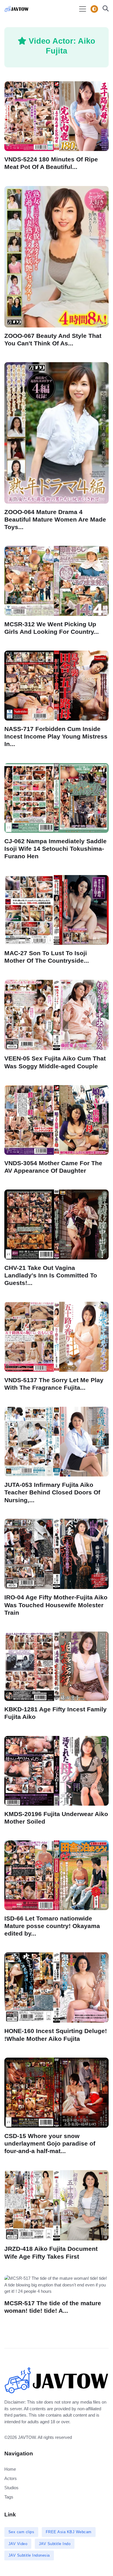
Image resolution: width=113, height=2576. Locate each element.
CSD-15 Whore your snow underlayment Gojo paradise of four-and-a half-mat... (50, 2143)
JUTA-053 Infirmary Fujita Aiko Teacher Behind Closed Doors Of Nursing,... (52, 1492)
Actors (11, 2478)
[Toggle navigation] (83, 9)
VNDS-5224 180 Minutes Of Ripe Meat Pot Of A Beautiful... (51, 163)
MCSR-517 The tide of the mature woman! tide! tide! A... (53, 2307)
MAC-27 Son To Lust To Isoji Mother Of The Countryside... (47, 957)
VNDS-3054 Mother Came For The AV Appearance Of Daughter (53, 1167)
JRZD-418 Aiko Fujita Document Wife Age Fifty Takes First (51, 2252)
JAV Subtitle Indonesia (29, 2555)
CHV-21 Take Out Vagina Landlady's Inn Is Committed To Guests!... (51, 1275)
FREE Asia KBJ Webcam (69, 2532)
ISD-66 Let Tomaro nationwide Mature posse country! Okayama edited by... (52, 1926)
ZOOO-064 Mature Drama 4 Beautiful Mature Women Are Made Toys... (55, 519)
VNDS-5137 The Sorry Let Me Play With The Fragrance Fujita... (54, 1384)
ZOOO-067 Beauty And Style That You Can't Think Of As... (53, 339)
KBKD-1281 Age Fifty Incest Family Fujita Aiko (55, 1713)
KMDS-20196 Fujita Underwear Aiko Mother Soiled (56, 1818)
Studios (11, 2488)
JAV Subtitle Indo (55, 2544)
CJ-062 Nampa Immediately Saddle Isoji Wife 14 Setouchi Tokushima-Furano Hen (55, 848)
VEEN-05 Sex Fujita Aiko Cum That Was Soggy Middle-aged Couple (55, 1062)
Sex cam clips (21, 2532)
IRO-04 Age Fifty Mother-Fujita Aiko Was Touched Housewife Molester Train (56, 1605)
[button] (104, 9)
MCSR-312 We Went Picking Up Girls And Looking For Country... (52, 628)
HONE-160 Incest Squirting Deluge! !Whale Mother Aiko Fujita (56, 2035)
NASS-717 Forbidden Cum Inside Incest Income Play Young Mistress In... (56, 736)
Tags (9, 2497)
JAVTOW (27, 2437)
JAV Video (18, 2544)
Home (10, 2469)
